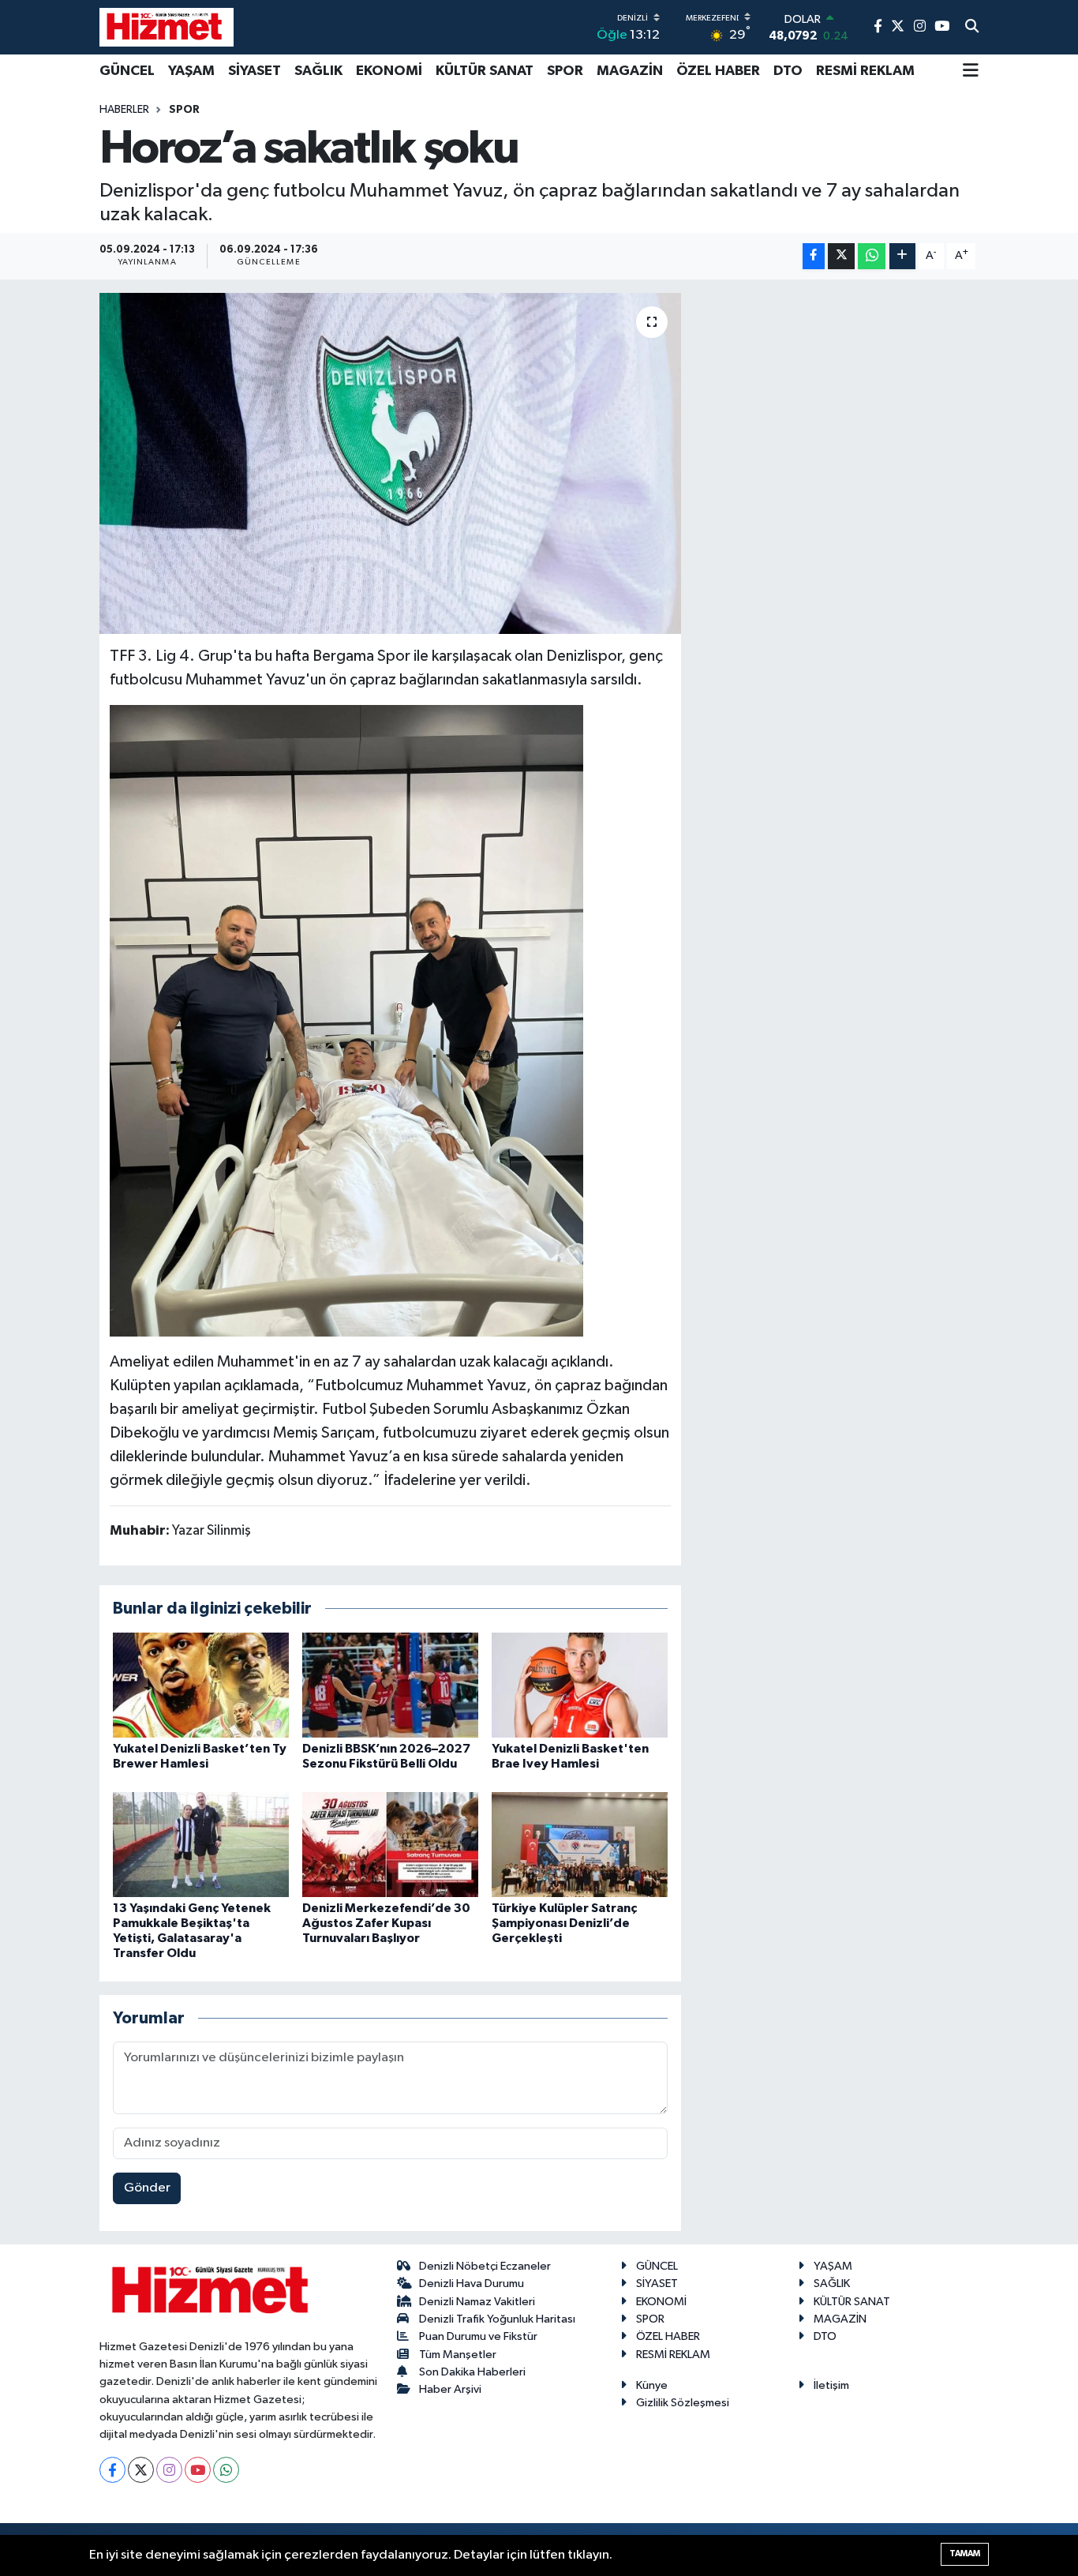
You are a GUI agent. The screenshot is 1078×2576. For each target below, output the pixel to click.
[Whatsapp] (226, 2470)
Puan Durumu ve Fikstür (478, 2336)
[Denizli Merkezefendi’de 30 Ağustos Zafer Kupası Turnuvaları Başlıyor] (390, 1844)
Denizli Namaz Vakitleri (477, 2302)
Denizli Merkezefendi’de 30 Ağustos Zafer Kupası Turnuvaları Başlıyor (386, 1923)
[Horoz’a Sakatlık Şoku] (346, 1020)
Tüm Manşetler (458, 2355)
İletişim (831, 2385)
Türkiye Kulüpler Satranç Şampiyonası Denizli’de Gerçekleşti (564, 1923)
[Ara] (972, 28)
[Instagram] (169, 2470)
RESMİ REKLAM (865, 71)
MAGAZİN (630, 71)
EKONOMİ (389, 71)
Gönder (147, 2188)
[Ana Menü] (971, 72)
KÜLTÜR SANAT (485, 71)
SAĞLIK (318, 71)
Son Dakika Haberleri (472, 2372)
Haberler (124, 110)
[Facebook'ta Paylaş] (814, 256)
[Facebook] (112, 2470)
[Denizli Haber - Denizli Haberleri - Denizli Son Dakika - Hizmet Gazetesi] (167, 27)
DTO (788, 71)
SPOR (565, 71)
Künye (652, 2385)
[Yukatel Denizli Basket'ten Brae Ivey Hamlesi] (580, 1685)
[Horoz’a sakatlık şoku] (390, 463)
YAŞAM (191, 71)
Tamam (965, 2554)
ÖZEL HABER (718, 71)
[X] (141, 2470)
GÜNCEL (127, 71)
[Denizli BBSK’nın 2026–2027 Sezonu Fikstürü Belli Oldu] (390, 1685)
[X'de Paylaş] (841, 256)
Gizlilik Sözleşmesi (683, 2403)
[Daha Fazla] (902, 256)
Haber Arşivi (450, 2389)
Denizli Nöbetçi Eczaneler (485, 2266)
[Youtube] (198, 2470)
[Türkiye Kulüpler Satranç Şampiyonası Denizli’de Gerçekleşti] (580, 1844)
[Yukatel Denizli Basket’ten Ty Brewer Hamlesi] (201, 1685)
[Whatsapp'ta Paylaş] (872, 256)
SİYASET (255, 71)
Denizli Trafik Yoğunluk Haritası (497, 2319)
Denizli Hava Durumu (472, 2284)
